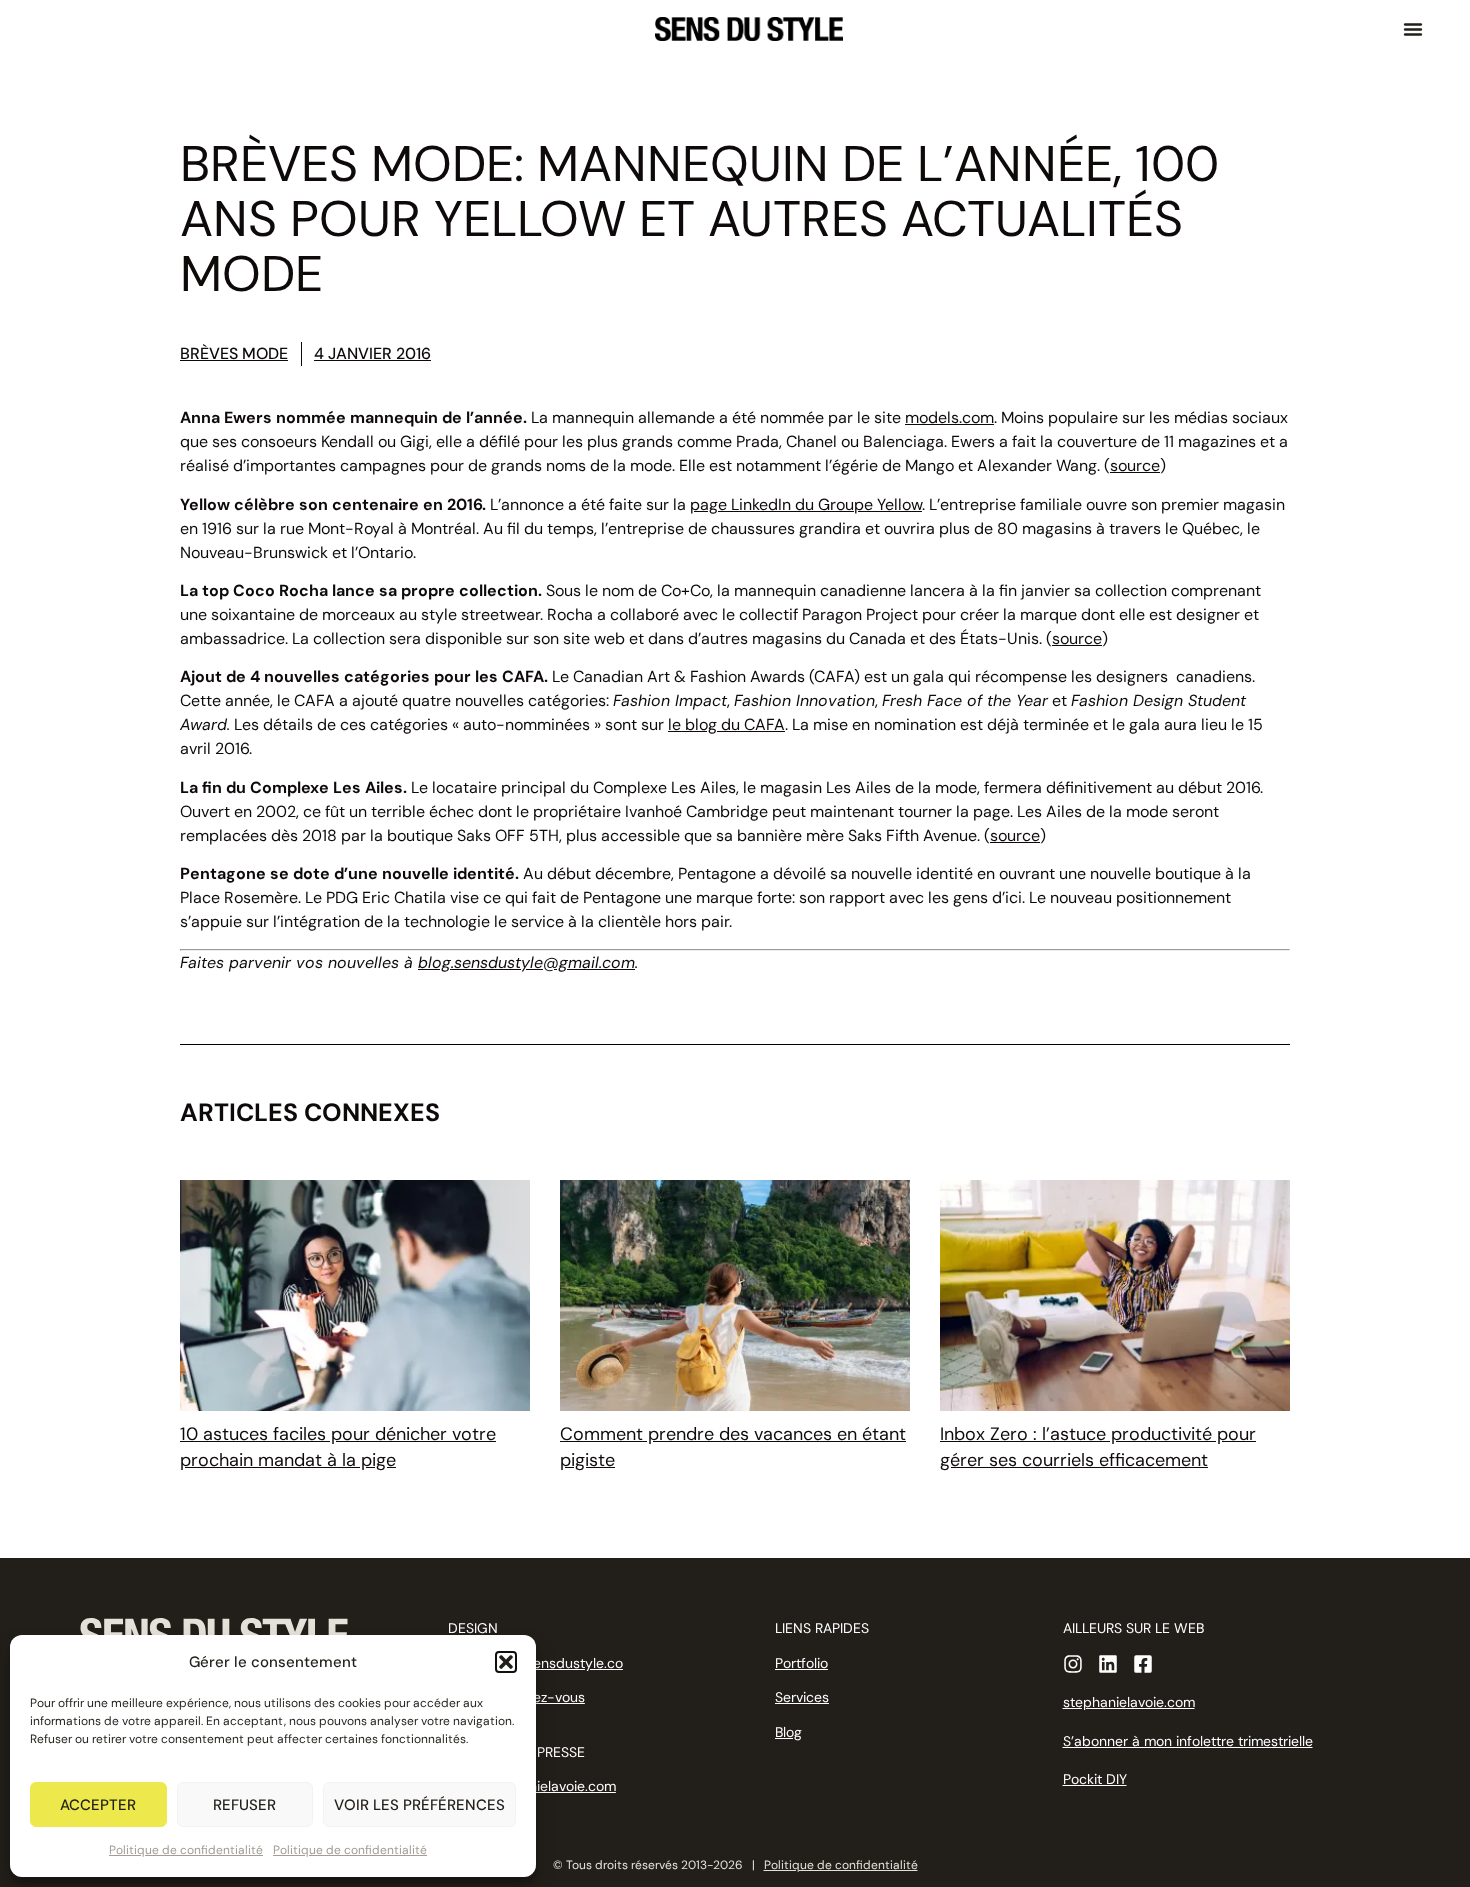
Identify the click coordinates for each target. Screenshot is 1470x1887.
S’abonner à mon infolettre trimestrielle (1188, 1741)
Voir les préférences (419, 1805)
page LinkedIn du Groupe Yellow (806, 504)
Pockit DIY (1095, 1779)
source (1135, 465)
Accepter (98, 1805)
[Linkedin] (1108, 1664)
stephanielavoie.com (1129, 1702)
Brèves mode (234, 353)
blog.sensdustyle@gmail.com (526, 962)
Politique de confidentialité (186, 1850)
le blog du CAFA (726, 724)
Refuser (244, 1805)
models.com (949, 417)
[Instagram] (1073, 1664)
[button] (506, 1662)
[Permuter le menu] (1413, 29)
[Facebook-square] (1143, 1664)
